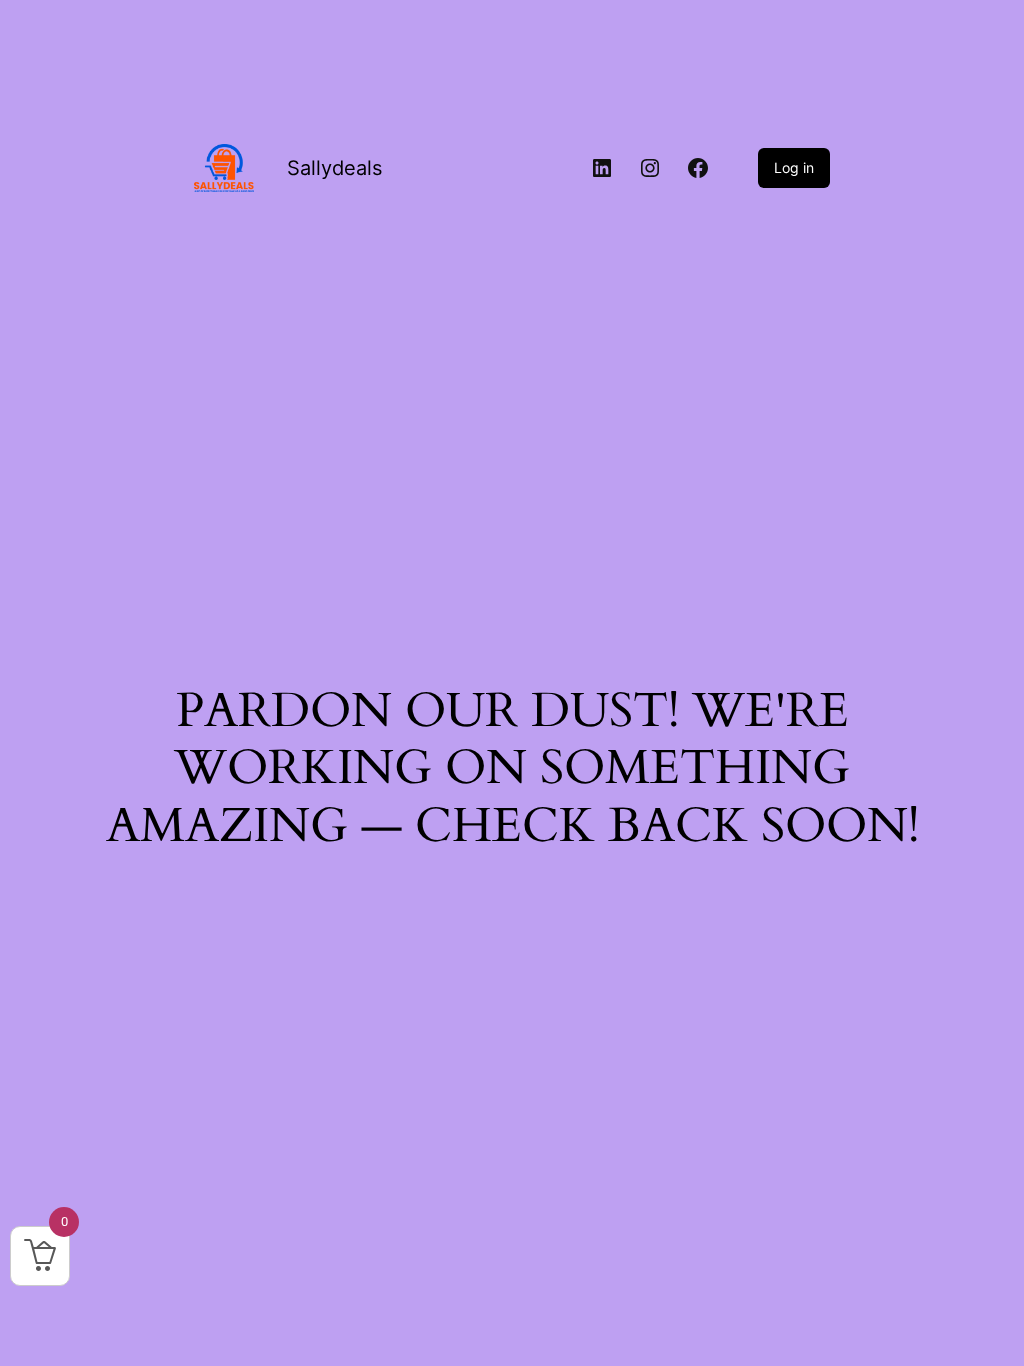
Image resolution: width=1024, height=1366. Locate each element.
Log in (794, 167)
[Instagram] (650, 168)
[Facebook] (698, 168)
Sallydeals (334, 168)
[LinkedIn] (602, 168)
